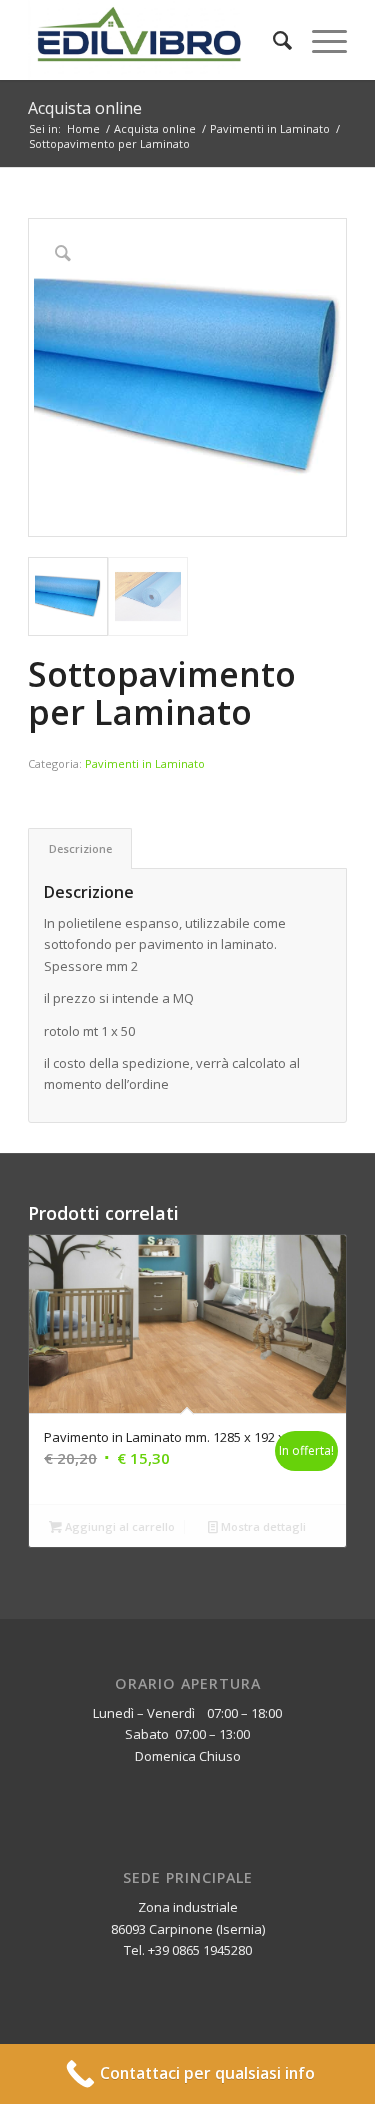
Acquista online (85, 108)
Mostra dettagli (262, 1526)
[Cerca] (272, 40)
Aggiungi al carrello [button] (118, 1526)
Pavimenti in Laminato (145, 763)
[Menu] (319, 40)
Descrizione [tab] (80, 848)
